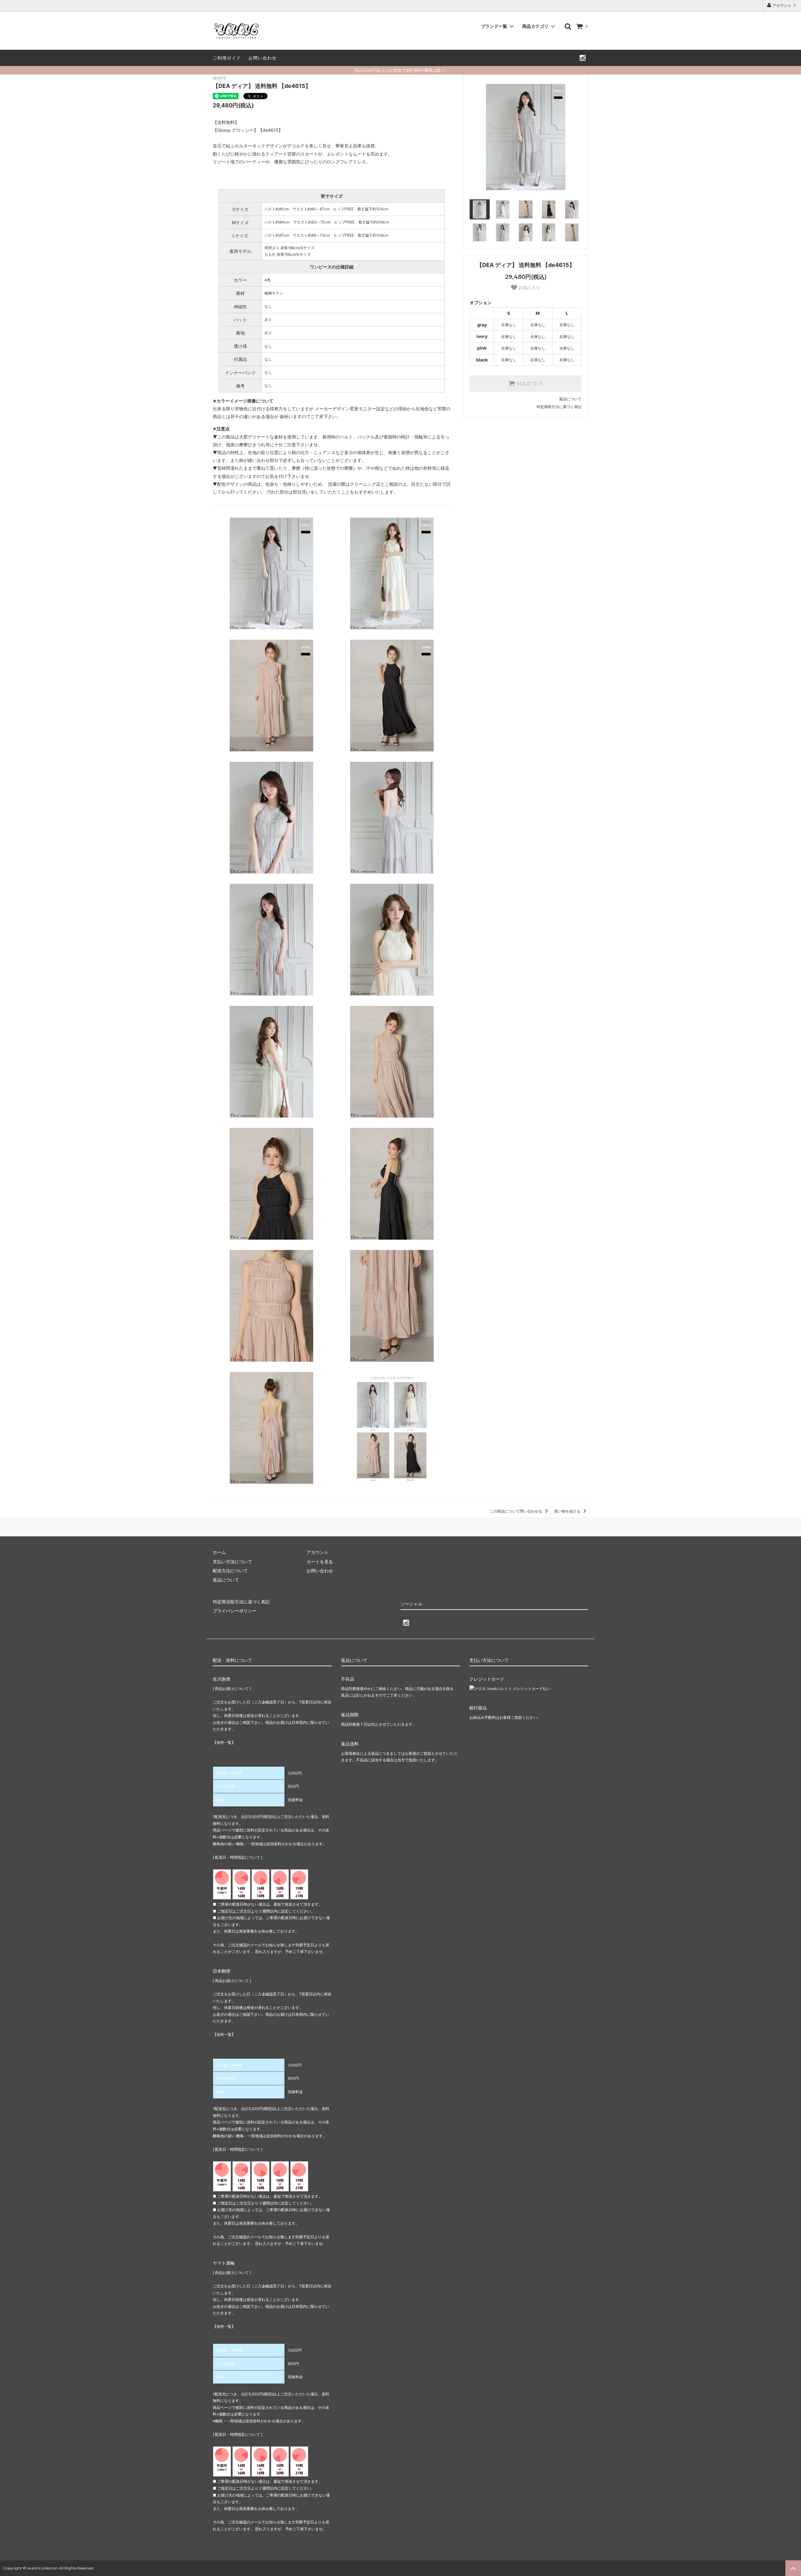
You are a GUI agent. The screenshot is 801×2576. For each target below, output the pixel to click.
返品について (570, 399)
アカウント (782, 5)
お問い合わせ (263, 58)
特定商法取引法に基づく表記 (241, 1602)
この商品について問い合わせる (516, 1511)
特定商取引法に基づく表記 (559, 407)
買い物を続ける (568, 1511)
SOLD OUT (529, 384)
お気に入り (529, 288)
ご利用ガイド (227, 58)
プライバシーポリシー (235, 1611)
